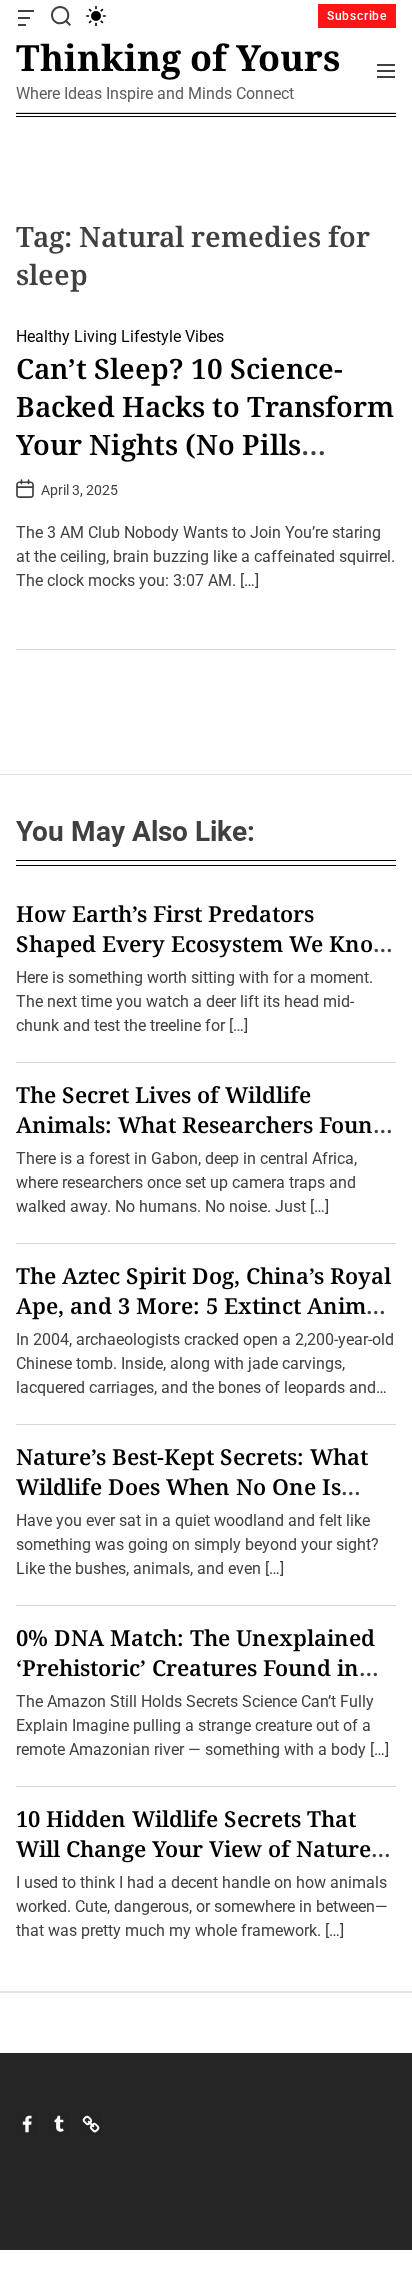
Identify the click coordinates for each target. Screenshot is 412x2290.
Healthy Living (66, 336)
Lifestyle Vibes (172, 336)
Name (59, 1188)
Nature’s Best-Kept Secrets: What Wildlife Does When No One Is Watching (192, 1486)
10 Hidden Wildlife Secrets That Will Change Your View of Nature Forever (193, 1848)
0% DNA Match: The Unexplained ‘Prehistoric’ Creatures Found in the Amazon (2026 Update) (195, 1667)
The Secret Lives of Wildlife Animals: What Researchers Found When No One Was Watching (201, 1124)
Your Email (76, 1307)
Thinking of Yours (178, 58)
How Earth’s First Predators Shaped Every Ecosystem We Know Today (204, 943)
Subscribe (357, 16)
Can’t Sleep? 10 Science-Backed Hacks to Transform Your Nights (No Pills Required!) (205, 425)
